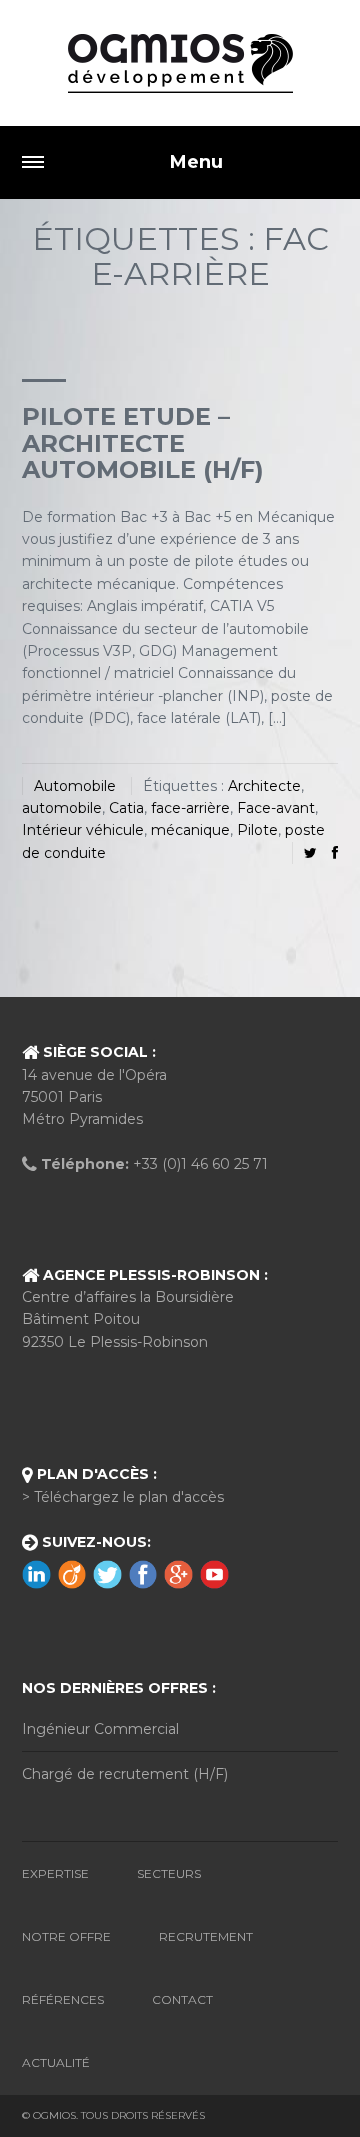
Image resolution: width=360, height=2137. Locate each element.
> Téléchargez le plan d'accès (123, 1497)
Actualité (56, 2062)
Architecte (264, 786)
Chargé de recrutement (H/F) (125, 1774)
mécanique (190, 830)
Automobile (75, 786)
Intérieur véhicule (83, 830)
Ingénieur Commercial (100, 1729)
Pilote (257, 830)
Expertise (55, 1873)
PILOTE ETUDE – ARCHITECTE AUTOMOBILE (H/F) (143, 443)
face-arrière (190, 808)
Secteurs (169, 1873)
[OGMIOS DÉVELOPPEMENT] (180, 63)
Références (63, 1999)
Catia (126, 808)
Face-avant (276, 808)
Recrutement (206, 1936)
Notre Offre (66, 1936)
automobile (62, 808)
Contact (182, 1999)
